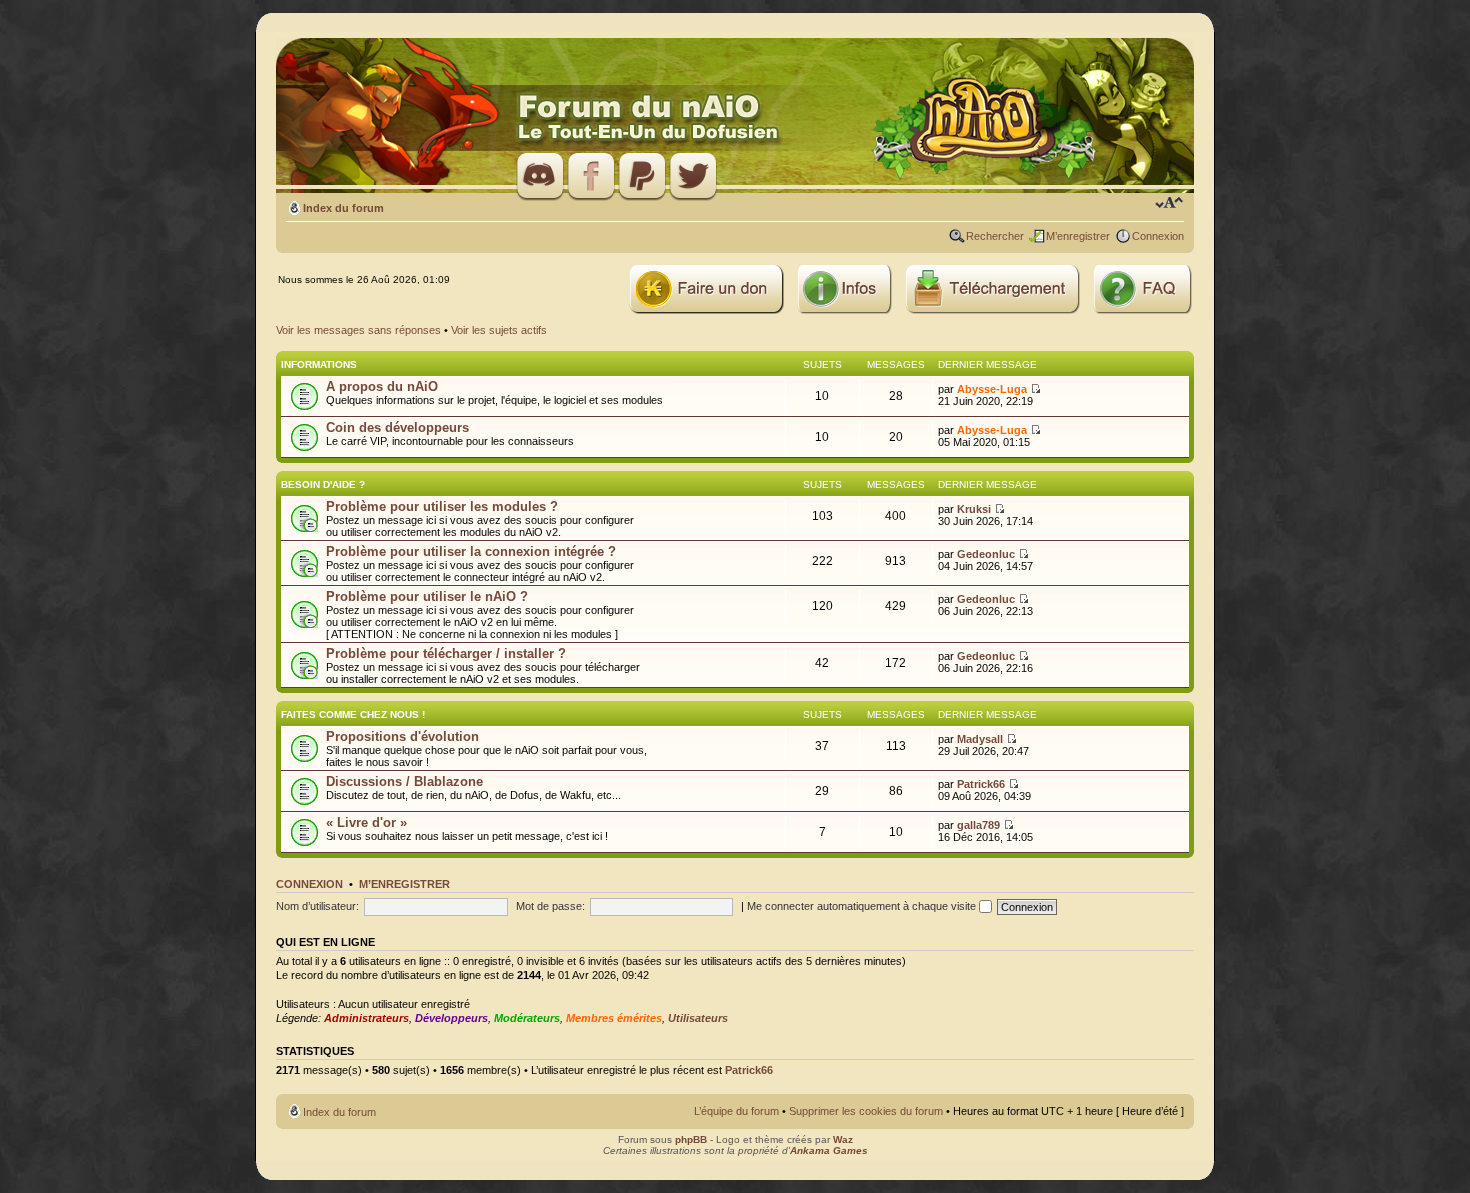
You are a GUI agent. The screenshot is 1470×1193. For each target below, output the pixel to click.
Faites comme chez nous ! (353, 714)
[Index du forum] (735, 116)
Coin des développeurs (397, 427)
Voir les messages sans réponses (358, 330)
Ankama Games (829, 1150)
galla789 (978, 825)
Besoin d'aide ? (323, 484)
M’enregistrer (1078, 236)
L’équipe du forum (736, 1111)
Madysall (980, 739)
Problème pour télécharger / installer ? (446, 653)
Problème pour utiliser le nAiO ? (427, 596)
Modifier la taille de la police (1169, 204)
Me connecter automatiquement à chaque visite (863, 906)
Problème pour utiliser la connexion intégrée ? (471, 551)
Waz (843, 1139)
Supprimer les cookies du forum (866, 1111)
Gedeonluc (986, 554)
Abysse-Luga (992, 389)
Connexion (1158, 236)
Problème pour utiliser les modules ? (442, 506)
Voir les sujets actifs (499, 330)
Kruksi (974, 509)
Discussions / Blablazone (404, 781)
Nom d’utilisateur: (317, 906)
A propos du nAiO (382, 386)
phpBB (691, 1139)
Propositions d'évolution (402, 736)
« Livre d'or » (366, 822)
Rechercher (995, 236)
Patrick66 (981, 784)
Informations (319, 364)
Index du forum (343, 208)
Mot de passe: (550, 906)
